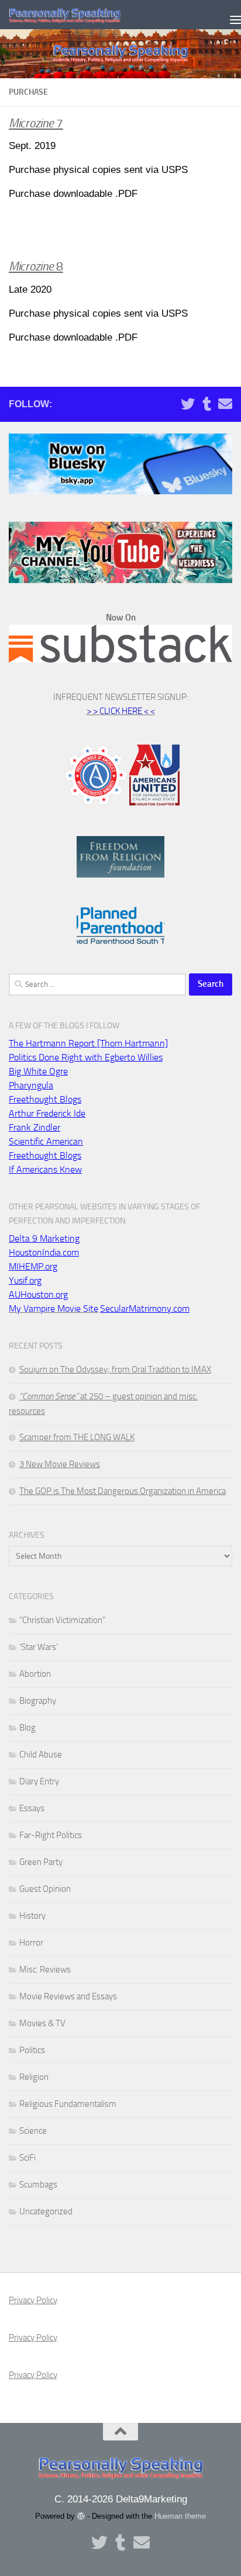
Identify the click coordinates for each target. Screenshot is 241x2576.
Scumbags (38, 2185)
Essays (32, 1808)
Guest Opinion (45, 1889)
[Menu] (226, 15)
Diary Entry (39, 1781)
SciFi (27, 2158)
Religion (34, 2077)
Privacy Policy (33, 2300)
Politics (32, 2050)
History (32, 1916)
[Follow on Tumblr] (206, 404)
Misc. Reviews (45, 1970)
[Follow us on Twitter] (188, 404)
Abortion (35, 1674)
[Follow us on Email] (225, 404)
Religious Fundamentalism (68, 2104)
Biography (38, 1701)
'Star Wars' (39, 1647)
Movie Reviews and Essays (68, 1996)
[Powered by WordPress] (81, 2516)
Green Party (41, 1862)
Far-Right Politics (51, 1835)
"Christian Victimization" (62, 1620)
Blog (27, 1728)
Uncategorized (46, 2211)
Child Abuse (41, 1755)
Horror (31, 1943)
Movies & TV (42, 2023)
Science (33, 2131)
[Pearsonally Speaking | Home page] (84, 15)
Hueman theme (180, 2516)
